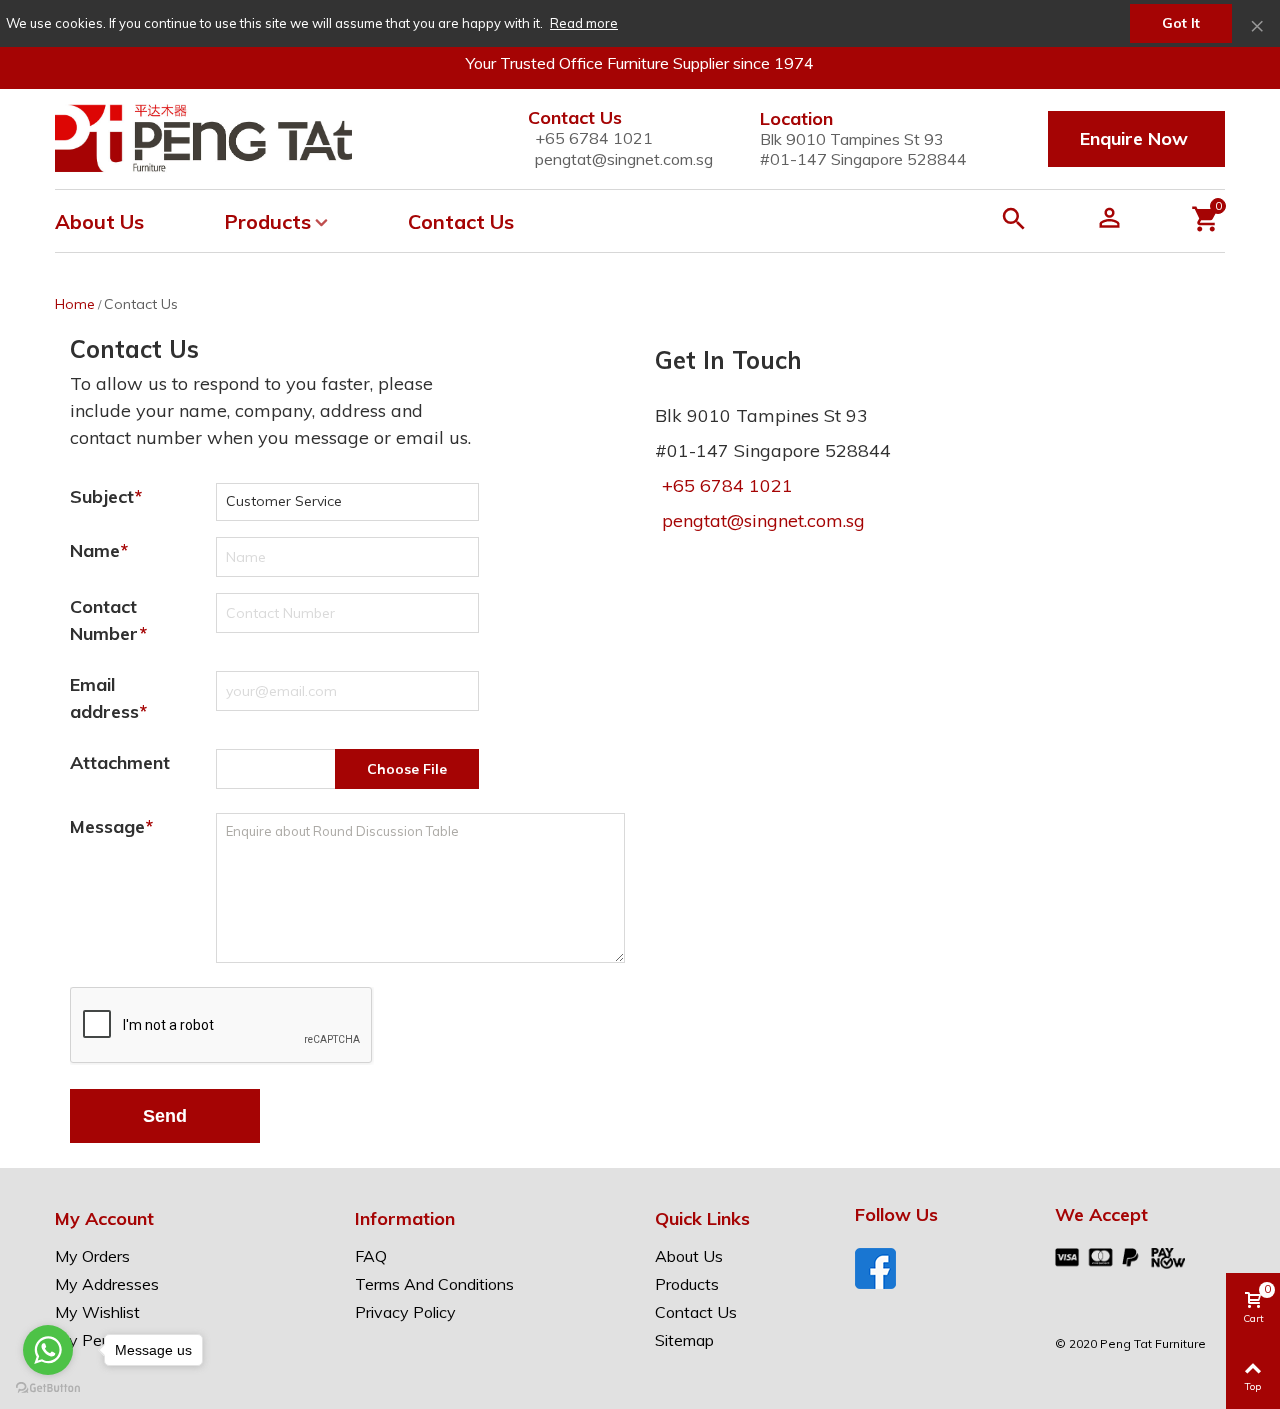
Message (107, 826)
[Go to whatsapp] (48, 1350)
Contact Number (104, 620)
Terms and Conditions (434, 1284)
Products (267, 221)
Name (95, 550)
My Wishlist (97, 1312)
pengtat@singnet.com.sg (624, 159)
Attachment (120, 762)
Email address (104, 698)
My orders (92, 1256)
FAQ (371, 1256)
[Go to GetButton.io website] (48, 1388)
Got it (1181, 23)
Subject (102, 496)
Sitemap (684, 1340)
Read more (584, 23)
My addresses (107, 1284)
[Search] (1018, 221)
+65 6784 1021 (727, 485)
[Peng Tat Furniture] (203, 139)
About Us (99, 221)
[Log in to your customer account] (1084, 221)
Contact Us (461, 221)
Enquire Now (1134, 138)
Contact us (696, 1312)
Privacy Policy (405, 1312)
